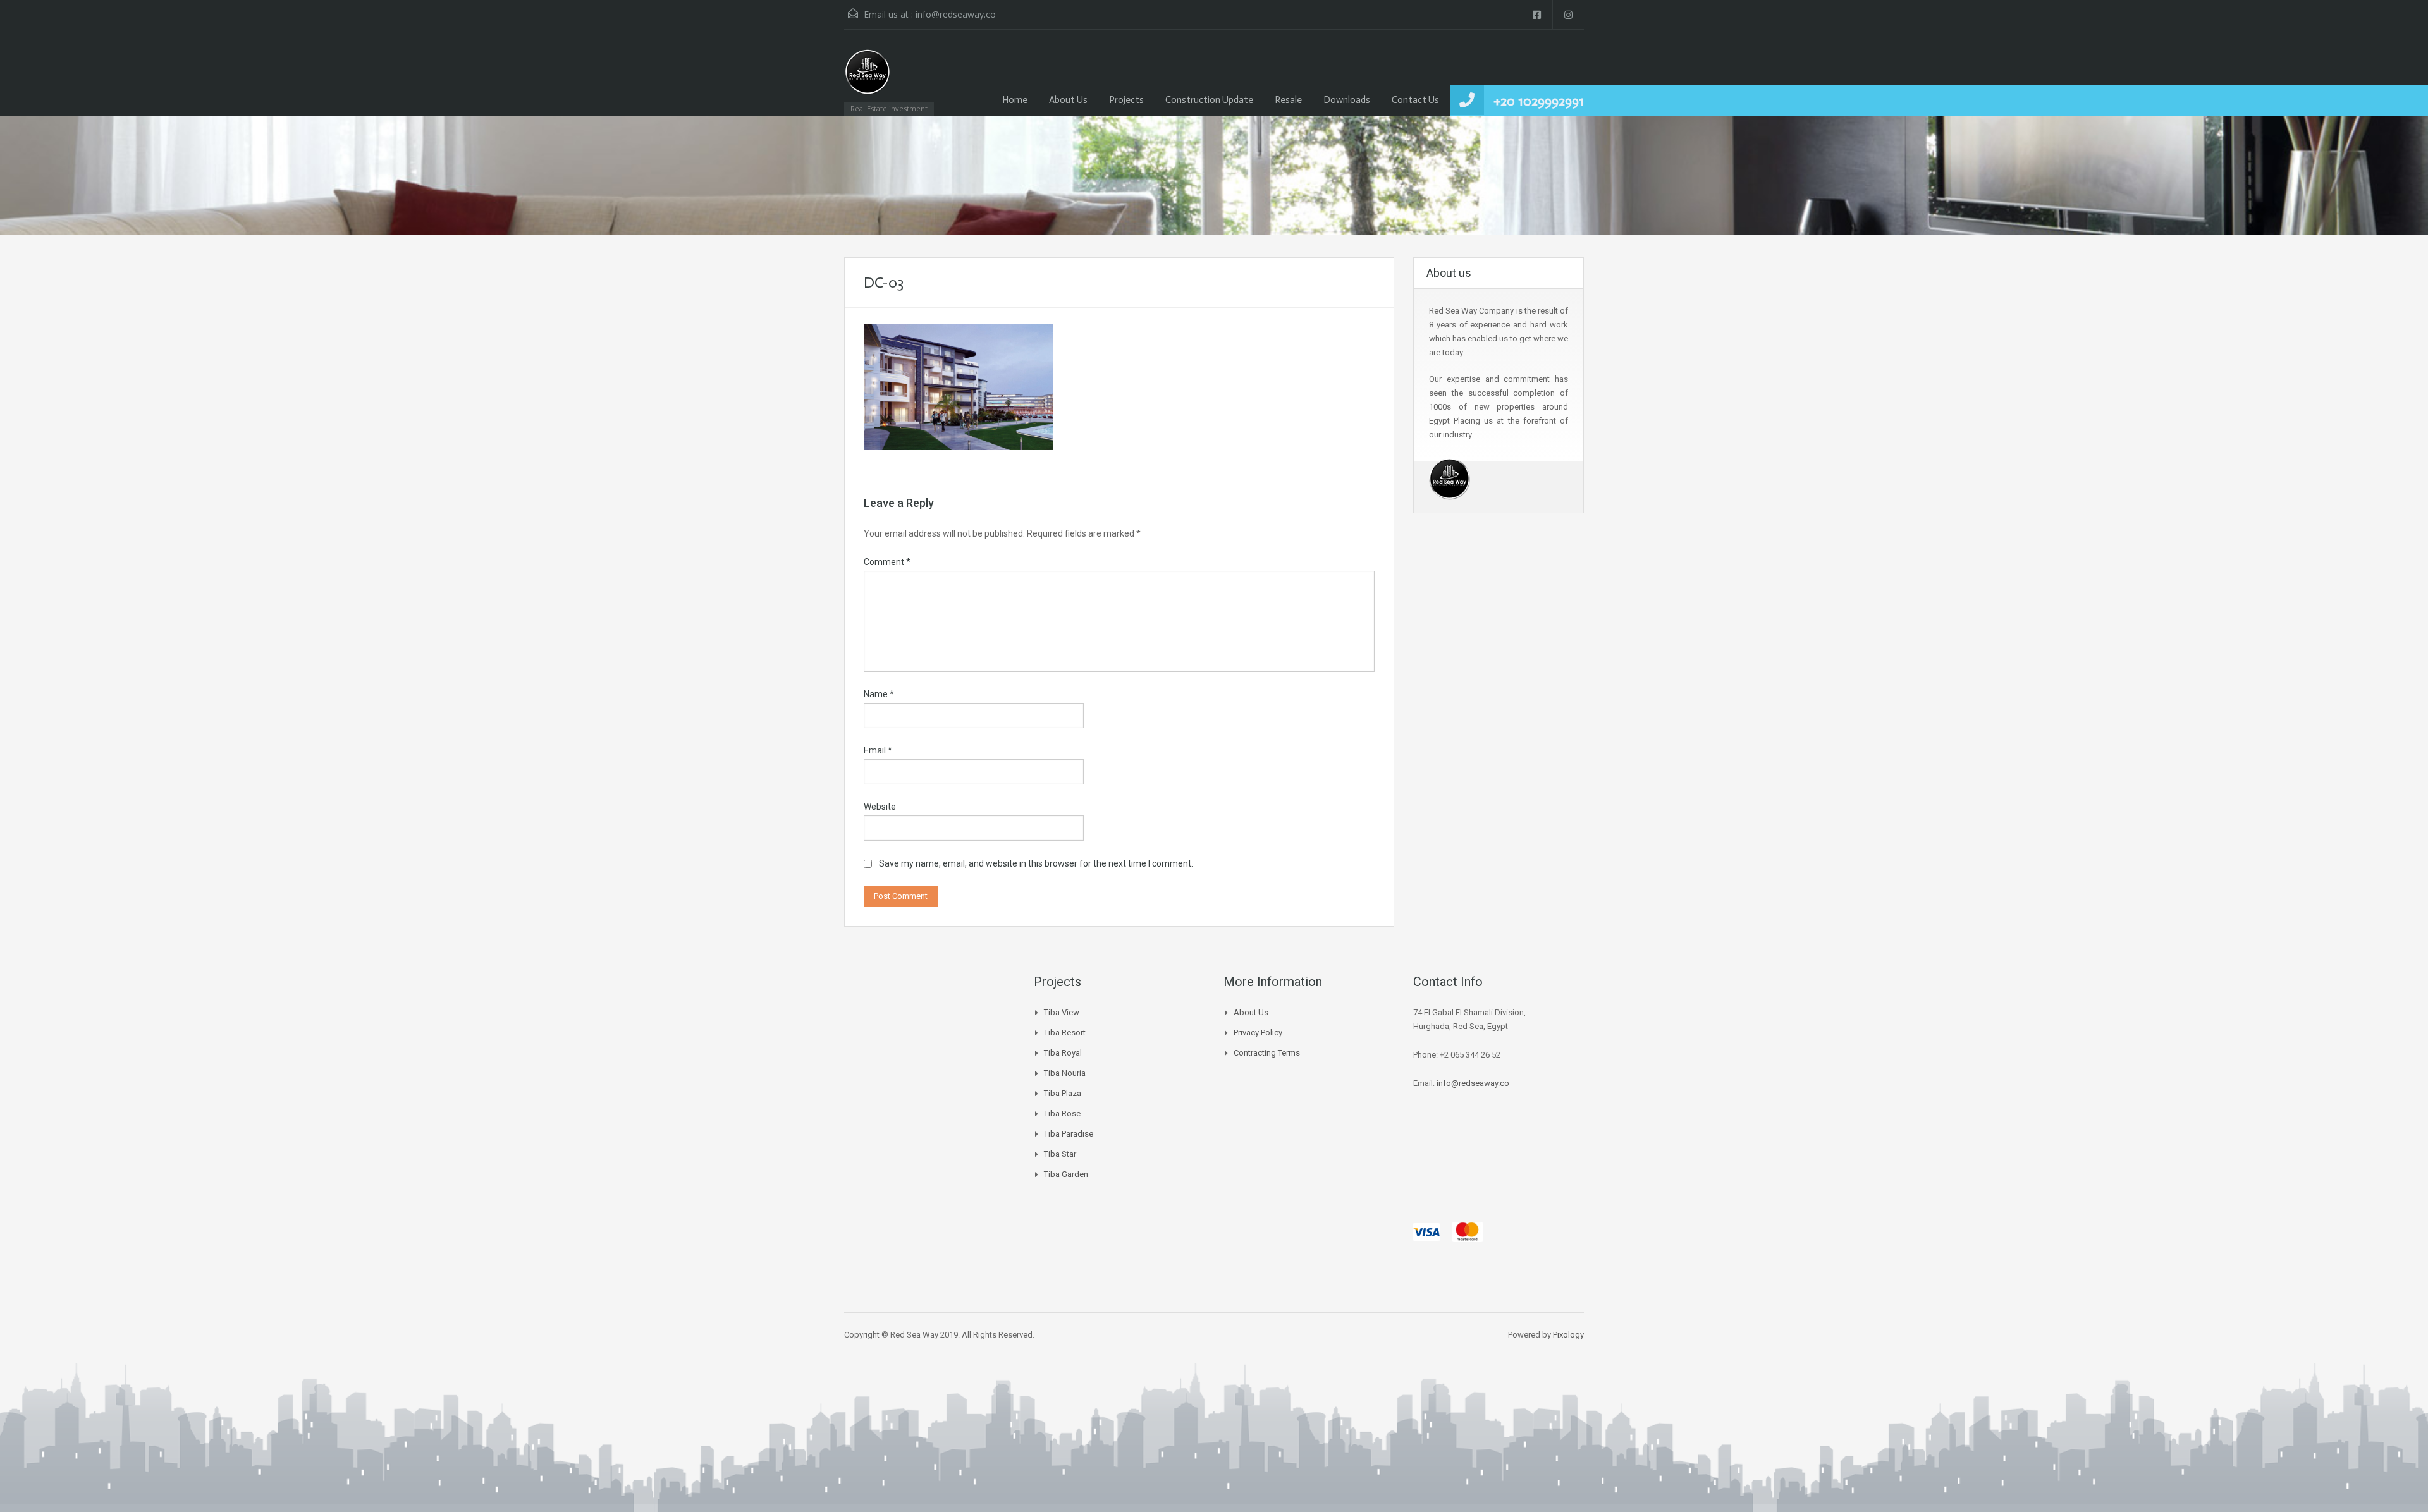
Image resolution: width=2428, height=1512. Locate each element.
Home (1015, 100)
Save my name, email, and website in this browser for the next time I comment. (1036, 863)
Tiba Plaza (1063, 1093)
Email (878, 750)
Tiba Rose (1062, 1113)
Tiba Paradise (1069, 1134)
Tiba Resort (1065, 1033)
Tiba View (1062, 1012)
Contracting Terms (1267, 1053)
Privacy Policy (1258, 1033)
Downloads (1347, 100)
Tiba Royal (1063, 1053)
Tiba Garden (1066, 1174)
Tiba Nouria (1065, 1073)
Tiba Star (1060, 1154)
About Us (1068, 100)
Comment (887, 562)
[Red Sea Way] (868, 79)
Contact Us (1415, 100)
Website (880, 807)
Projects (1126, 100)
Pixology (1568, 1335)
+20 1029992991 (1539, 101)
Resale (1288, 100)
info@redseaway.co (956, 14)
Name (879, 694)
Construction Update (1209, 100)
